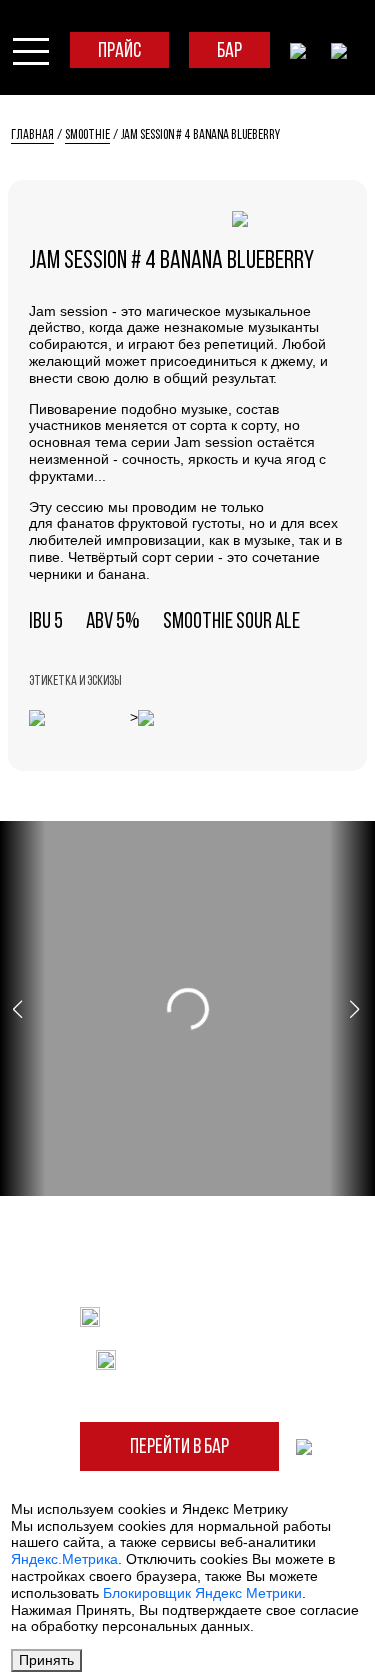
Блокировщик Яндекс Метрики (202, 1593)
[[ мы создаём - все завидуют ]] (304, 1446)
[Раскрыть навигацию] (31, 50)
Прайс (119, 51)
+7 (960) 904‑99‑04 (205, 1359)
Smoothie (87, 136)
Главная (32, 136)
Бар (229, 51)
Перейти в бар (179, 1447)
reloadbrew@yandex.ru (206, 1316)
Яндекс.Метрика (64, 1559)
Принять (46, 1660)
